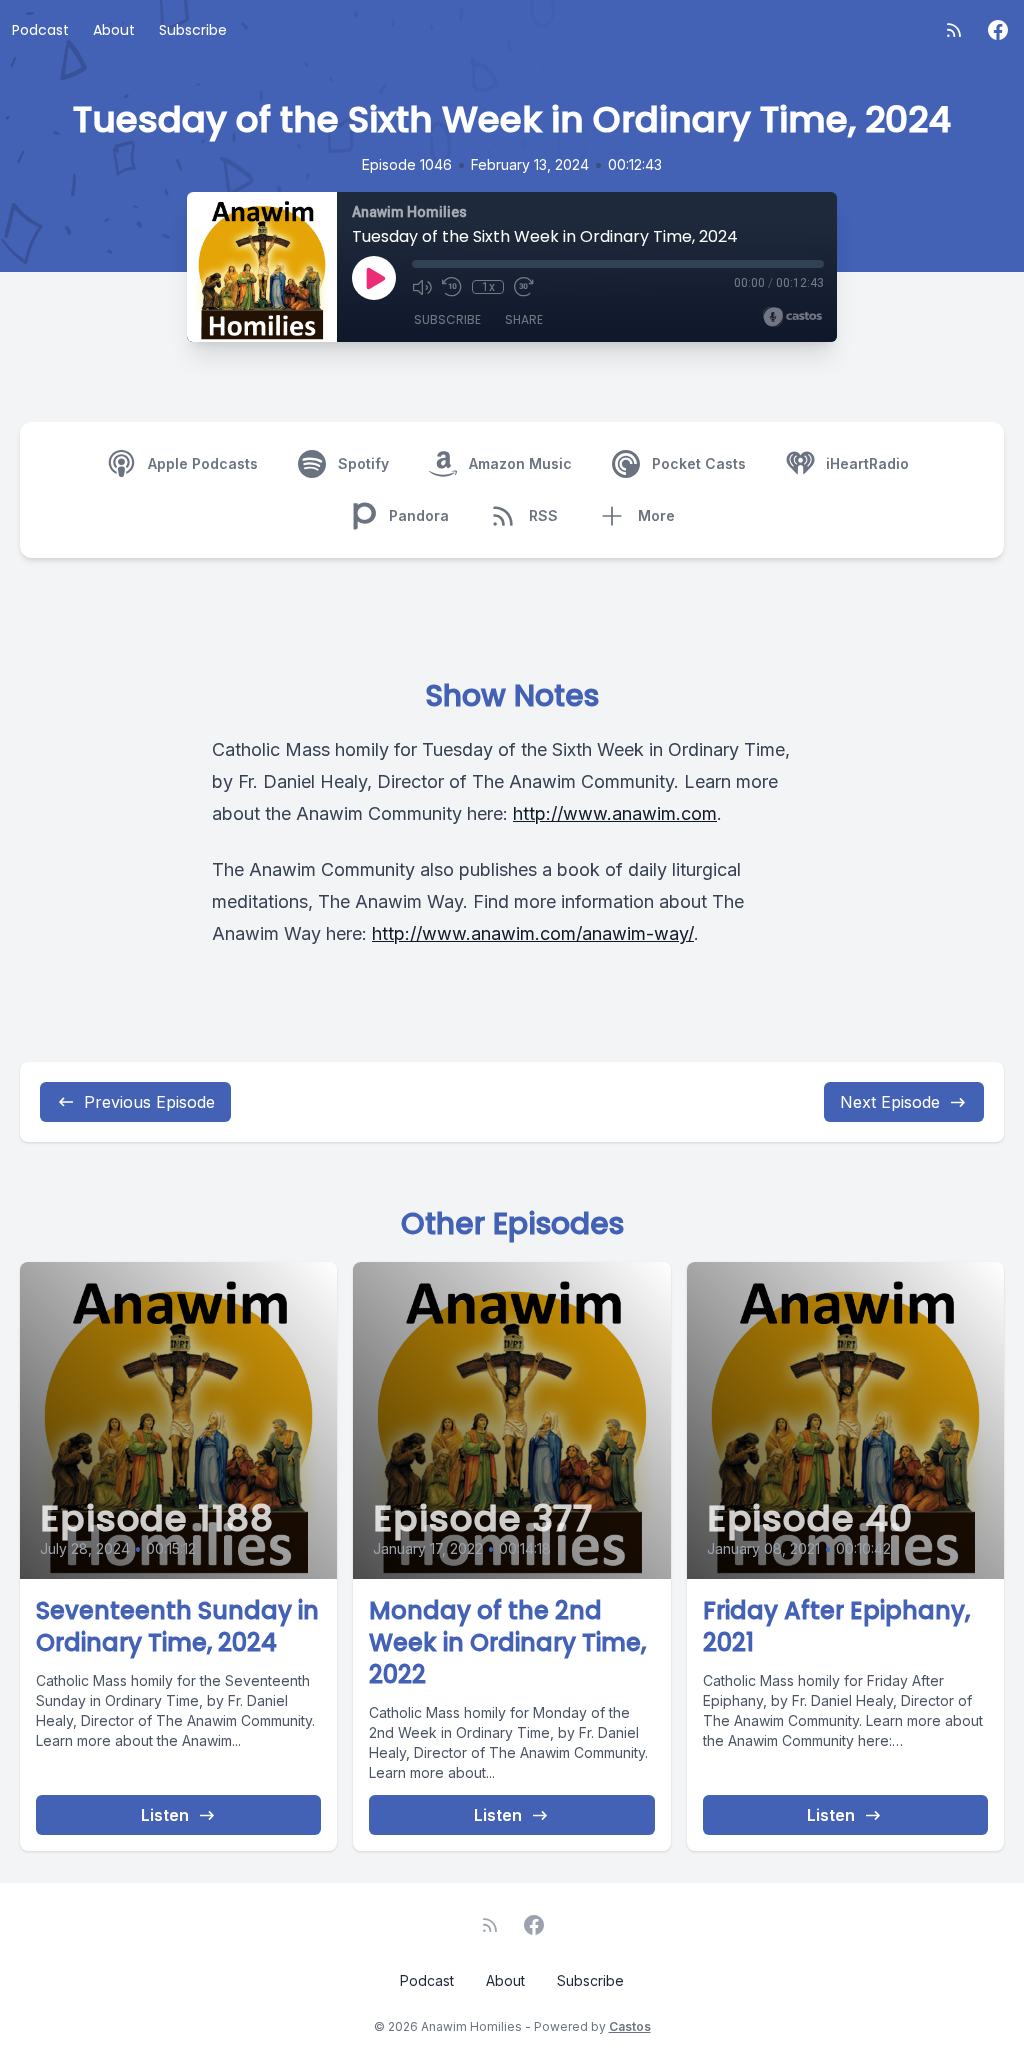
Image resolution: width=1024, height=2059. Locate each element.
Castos (630, 2026)
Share (524, 319)
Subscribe (193, 30)
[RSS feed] (954, 30)
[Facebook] (998, 30)
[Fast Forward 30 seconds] (524, 287)
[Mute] (422, 287)
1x (488, 287)
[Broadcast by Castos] (792, 317)
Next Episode (890, 1102)
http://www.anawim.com (615, 813)
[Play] (374, 278)
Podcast (40, 30)
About (114, 30)
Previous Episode (149, 1102)
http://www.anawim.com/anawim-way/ (533, 933)
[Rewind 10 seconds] (452, 287)
